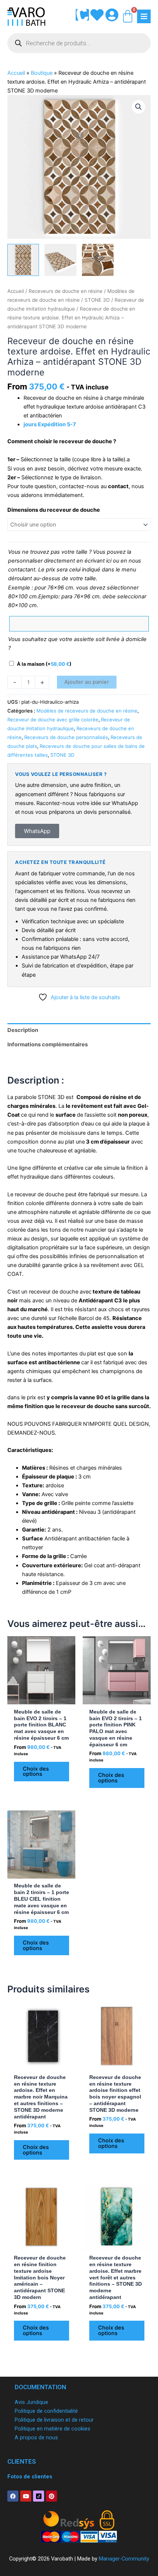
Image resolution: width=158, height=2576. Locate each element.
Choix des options (36, 1772)
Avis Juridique (31, 2402)
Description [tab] (23, 1030)
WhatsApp (37, 831)
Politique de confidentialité (46, 2411)
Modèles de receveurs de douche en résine (87, 711)
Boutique (42, 73)
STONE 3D (97, 300)
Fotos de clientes (30, 2477)
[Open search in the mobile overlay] (79, 43)
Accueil (16, 73)
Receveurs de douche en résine (66, 291)
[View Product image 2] (60, 260)
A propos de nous (36, 2437)
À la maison (44, 664)
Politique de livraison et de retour (54, 2420)
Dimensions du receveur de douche (54, 510)
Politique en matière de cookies (53, 2429)
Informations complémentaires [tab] (48, 1044)
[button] (139, 107)
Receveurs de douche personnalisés (66, 737)
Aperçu (42, 1698)
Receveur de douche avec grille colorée (53, 720)
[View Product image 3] (98, 260)
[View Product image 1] (23, 260)
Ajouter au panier (87, 682)
